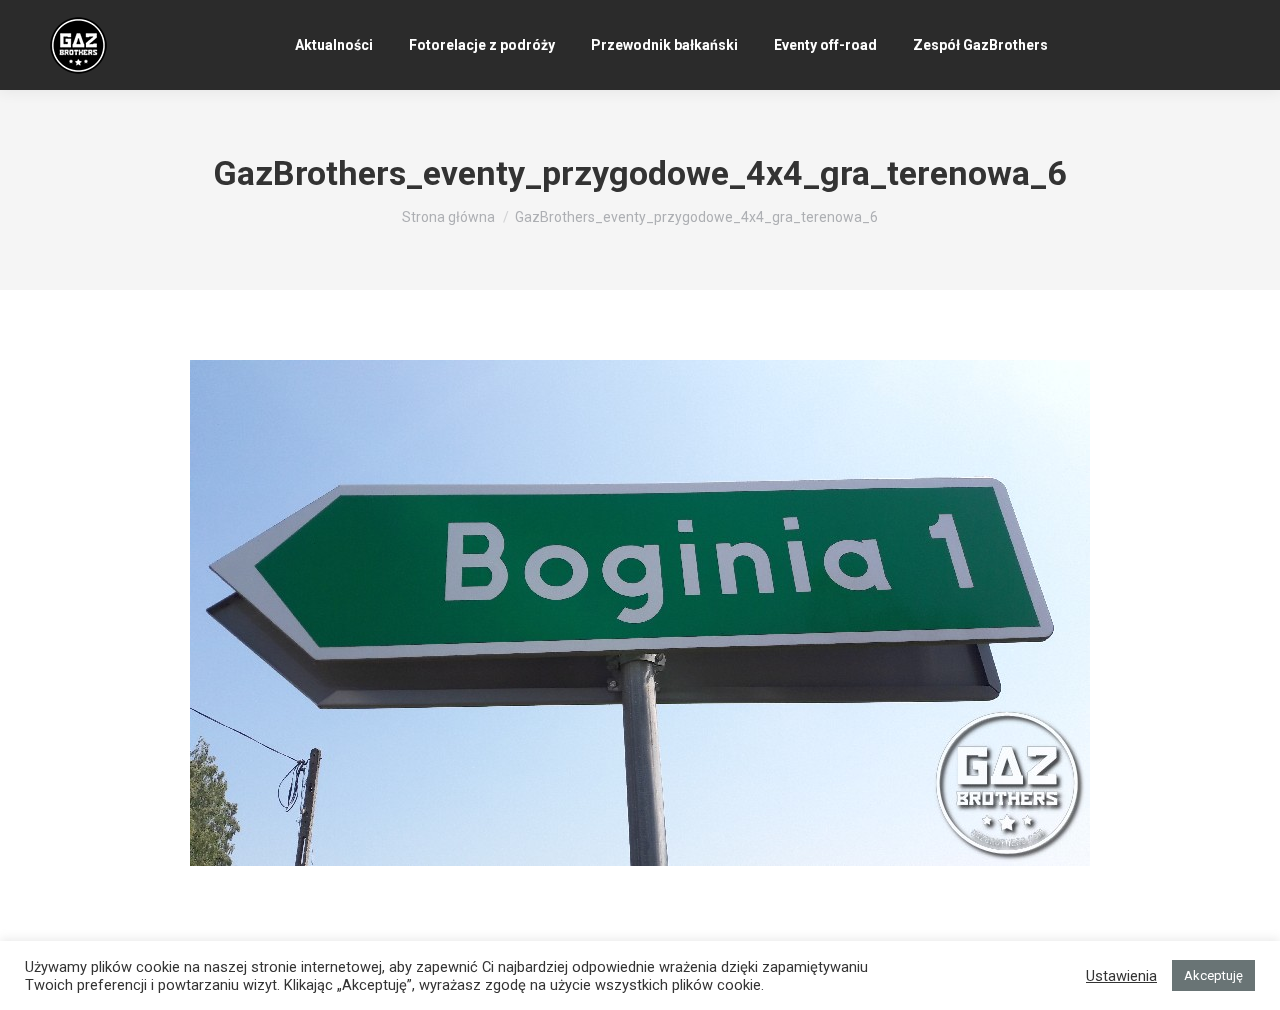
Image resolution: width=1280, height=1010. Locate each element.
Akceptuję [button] (1213, 975)
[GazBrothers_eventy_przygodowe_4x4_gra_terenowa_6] (640, 613)
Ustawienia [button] (1121, 976)
